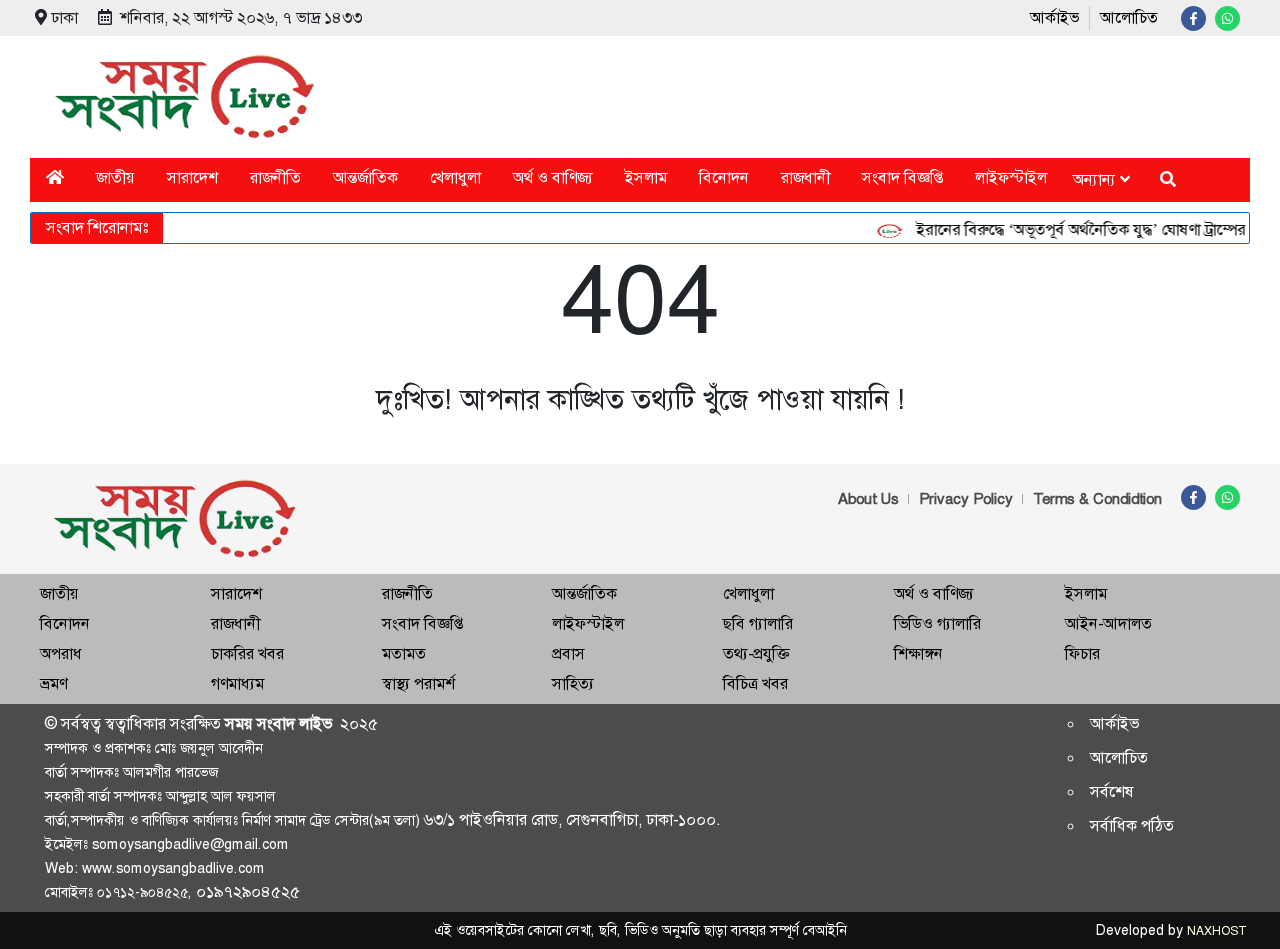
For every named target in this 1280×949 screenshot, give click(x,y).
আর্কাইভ (1054, 17)
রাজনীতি (275, 177)
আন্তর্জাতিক (365, 177)
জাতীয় (115, 177)
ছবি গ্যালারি (758, 623)
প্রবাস (568, 653)
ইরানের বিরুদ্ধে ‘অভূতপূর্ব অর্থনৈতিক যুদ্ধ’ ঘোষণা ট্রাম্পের (1072, 229)
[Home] (55, 177)
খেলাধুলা (455, 177)
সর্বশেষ (1112, 791)
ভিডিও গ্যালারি (937, 623)
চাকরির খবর (247, 653)
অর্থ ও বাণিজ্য (553, 177)
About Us (868, 499)
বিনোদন (724, 177)
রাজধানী (805, 177)
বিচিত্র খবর (755, 683)
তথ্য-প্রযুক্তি (756, 653)
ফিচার (1082, 653)
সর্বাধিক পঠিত (1132, 825)
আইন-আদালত (1108, 623)
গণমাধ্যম (237, 683)
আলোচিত (1129, 17)
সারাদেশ (192, 177)
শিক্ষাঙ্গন (918, 653)
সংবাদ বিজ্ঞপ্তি (902, 177)
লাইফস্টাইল (1011, 177)
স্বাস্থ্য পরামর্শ (418, 683)
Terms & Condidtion (1097, 499)
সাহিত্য (573, 683)
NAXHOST (1216, 931)
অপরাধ (61, 653)
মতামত (404, 653)
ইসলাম (646, 177)
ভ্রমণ (53, 683)
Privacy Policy (966, 499)
